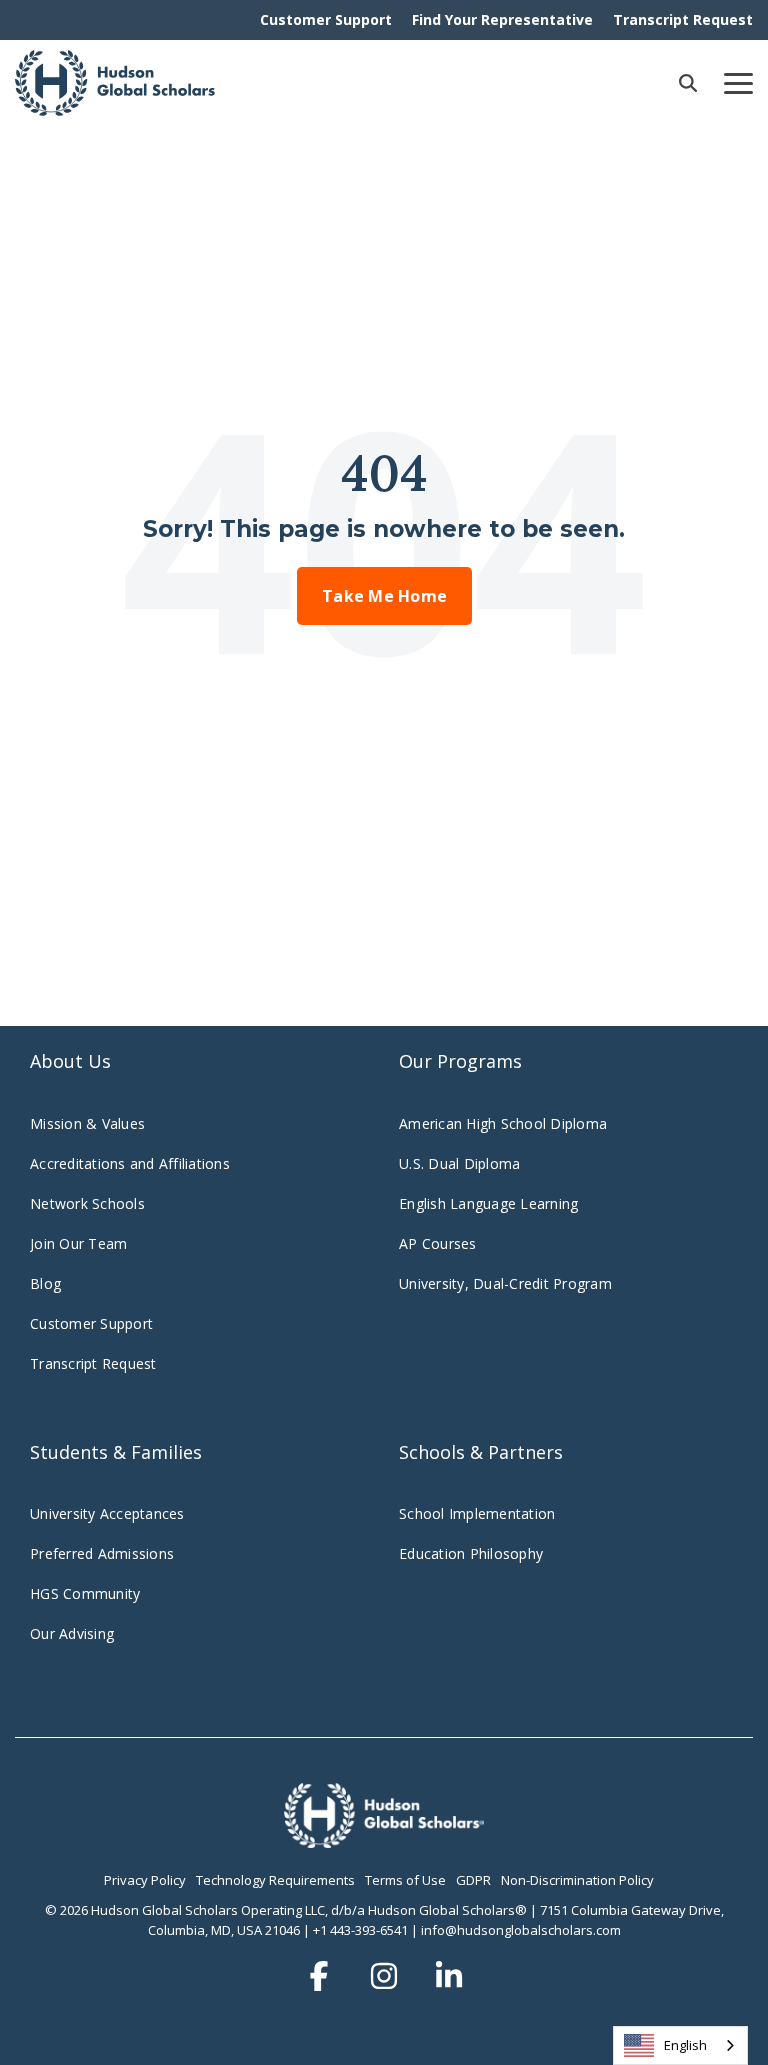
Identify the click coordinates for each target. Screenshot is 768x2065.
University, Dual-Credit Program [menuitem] (505, 1283)
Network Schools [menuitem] (89, 1203)
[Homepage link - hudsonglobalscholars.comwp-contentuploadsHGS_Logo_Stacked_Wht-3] (384, 1837)
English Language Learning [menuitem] (488, 1203)
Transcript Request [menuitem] (683, 19)
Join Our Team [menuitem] (78, 1243)
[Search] (688, 83)
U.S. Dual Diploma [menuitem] (459, 1163)
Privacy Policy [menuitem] (145, 1880)
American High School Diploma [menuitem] (503, 1123)
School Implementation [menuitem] (477, 1513)
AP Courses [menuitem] (438, 1243)
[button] (738, 82)
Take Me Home (384, 596)
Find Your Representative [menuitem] (502, 19)
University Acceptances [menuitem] (107, 1513)
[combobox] (680, 2045)
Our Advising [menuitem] (72, 1633)
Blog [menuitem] (45, 1283)
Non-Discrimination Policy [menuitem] (577, 1880)
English (685, 2045)
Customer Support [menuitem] (326, 19)
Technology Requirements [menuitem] (275, 1880)
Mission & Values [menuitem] (87, 1123)
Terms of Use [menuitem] (405, 1880)
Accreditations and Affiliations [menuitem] (130, 1163)
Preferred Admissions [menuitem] (102, 1553)
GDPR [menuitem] (473, 1880)
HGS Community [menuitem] (85, 1593)
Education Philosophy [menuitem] (471, 1553)
